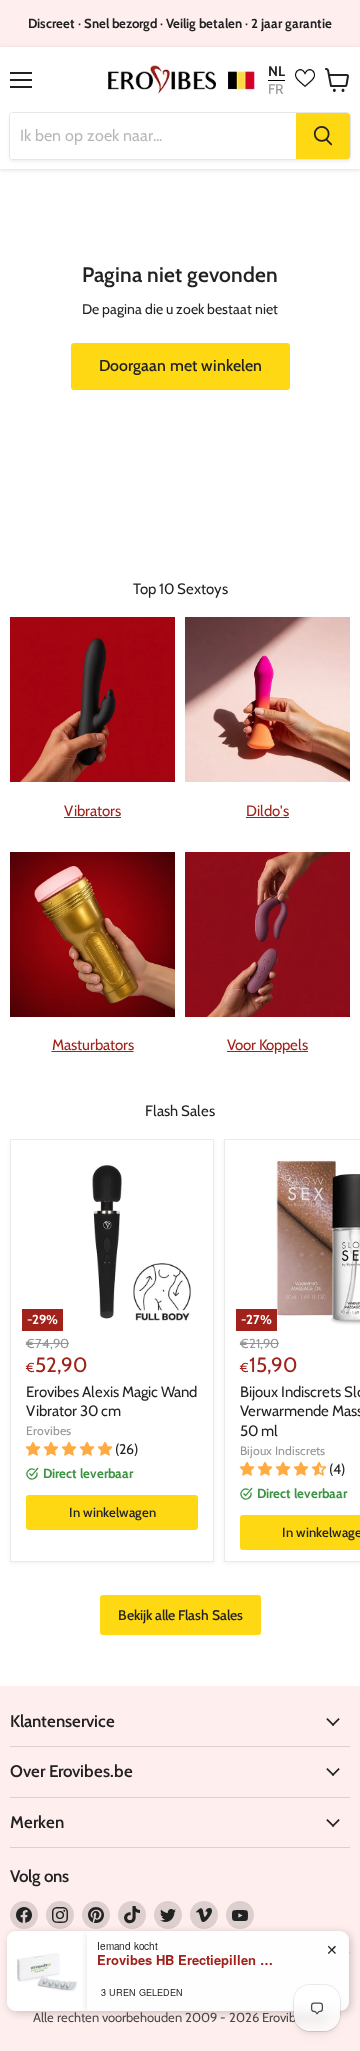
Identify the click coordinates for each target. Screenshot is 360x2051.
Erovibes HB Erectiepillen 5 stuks (187, 1960)
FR (275, 89)
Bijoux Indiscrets (282, 1450)
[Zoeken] (323, 136)
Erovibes (48, 1430)
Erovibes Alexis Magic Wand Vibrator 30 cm (111, 1402)
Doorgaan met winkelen (180, 365)
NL (276, 71)
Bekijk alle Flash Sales (180, 1615)
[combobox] (153, 136)
